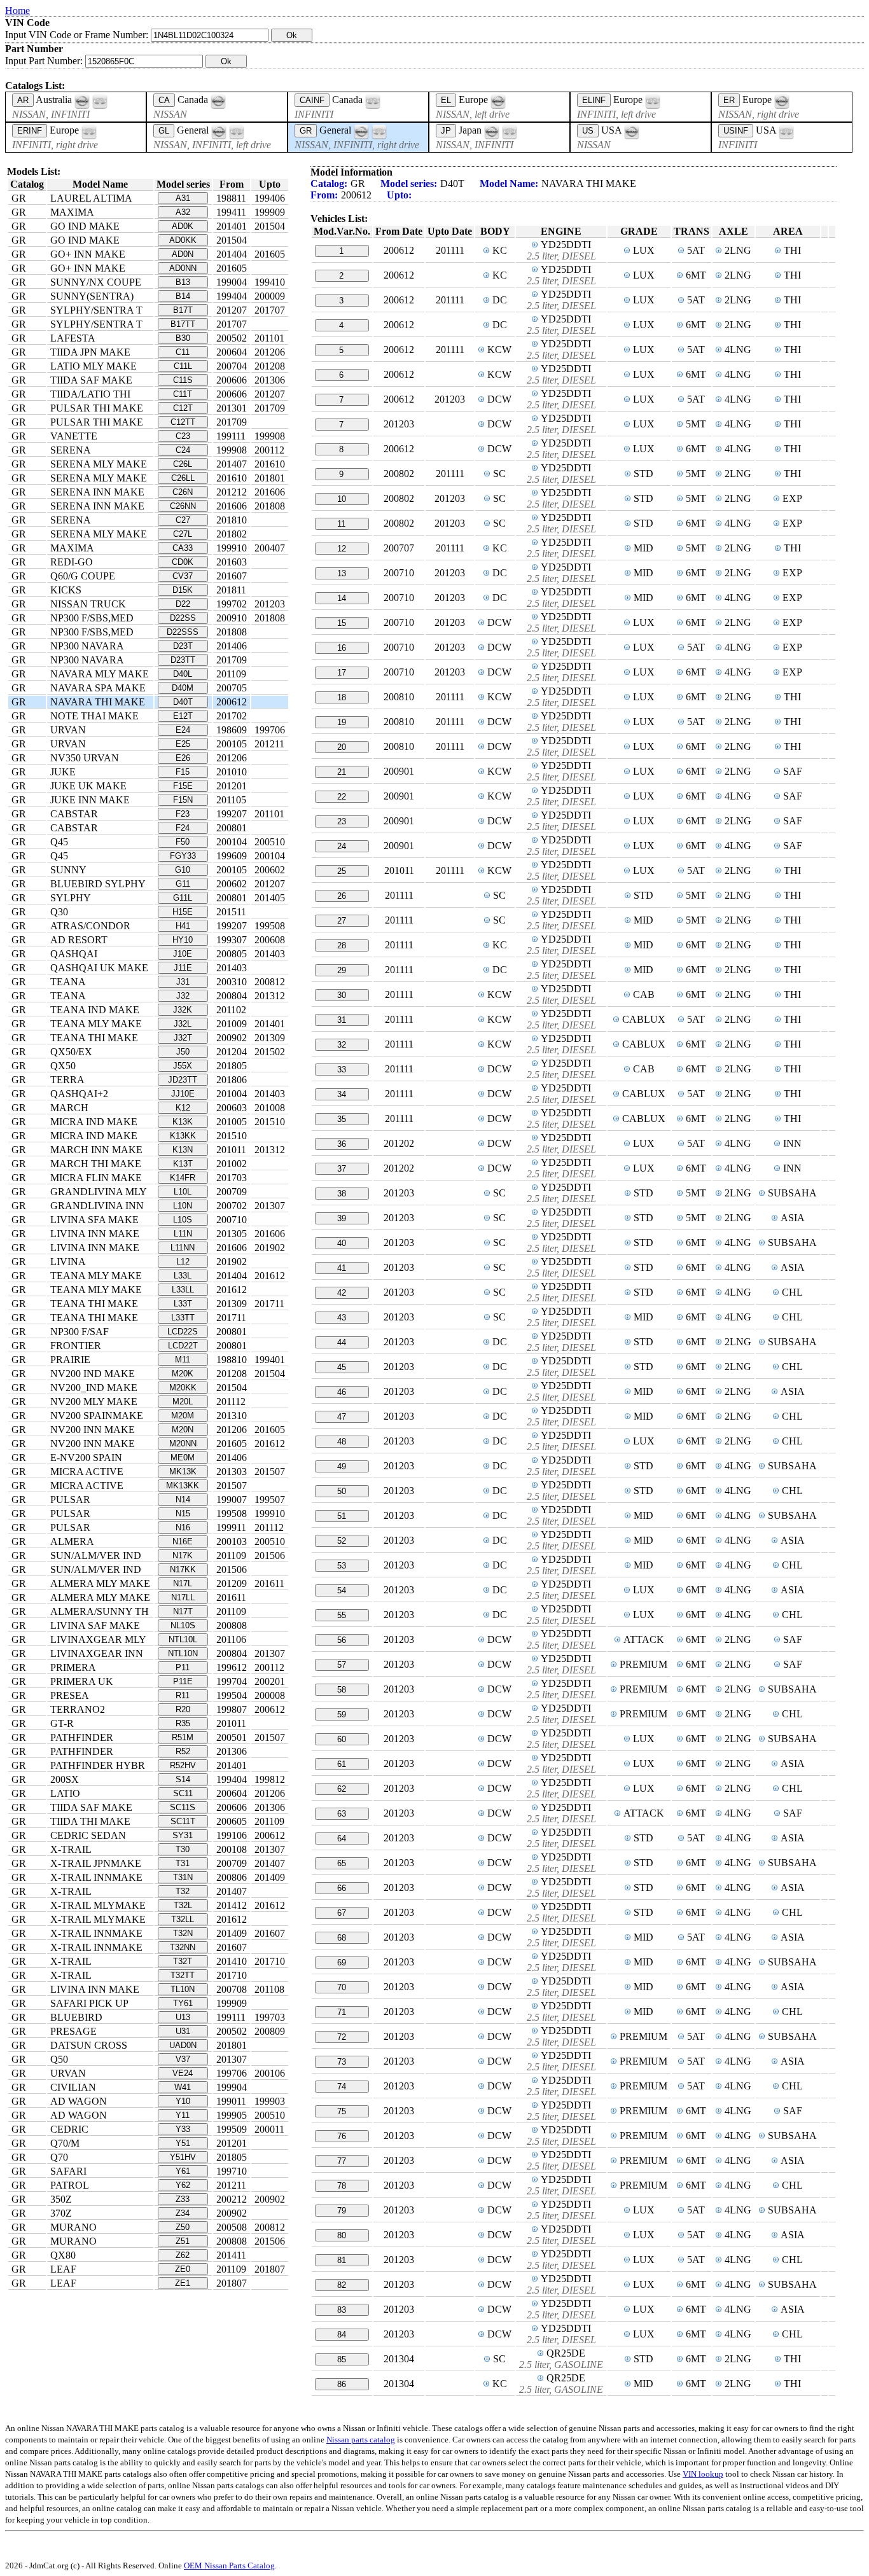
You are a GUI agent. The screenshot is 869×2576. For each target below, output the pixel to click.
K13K (183, 1122)
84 (342, 2335)
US (588, 131)
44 (342, 1342)
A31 (183, 198)
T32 (183, 1891)
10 (342, 499)
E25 (183, 744)
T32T (183, 1961)
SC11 (183, 1793)
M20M (183, 1416)
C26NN (183, 506)
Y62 (183, 2185)
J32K (183, 1010)
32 (342, 1045)
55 (342, 1615)
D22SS (183, 618)
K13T (183, 1164)
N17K (183, 1555)
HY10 (183, 940)
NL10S (183, 1625)
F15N (183, 800)
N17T (183, 1611)
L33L (183, 1276)
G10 (183, 870)
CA (164, 100)
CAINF (312, 100)
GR (306, 131)
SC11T (183, 1821)
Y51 (183, 2143)
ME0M (183, 1458)
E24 (183, 730)
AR (23, 100)
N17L (183, 1583)
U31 (183, 2031)
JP (446, 131)
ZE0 (183, 2269)
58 (342, 1690)
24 (342, 846)
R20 (183, 1709)
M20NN (183, 1444)
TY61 (183, 2003)
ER (729, 100)
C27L (183, 534)
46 (342, 1392)
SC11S (183, 1807)
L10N (183, 1206)
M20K (183, 1374)
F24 (183, 828)
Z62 (183, 2255)
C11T (183, 394)
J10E (183, 954)
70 (342, 1987)
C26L (183, 464)
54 (342, 1590)
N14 (183, 1499)
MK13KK (183, 1485)
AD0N (183, 254)
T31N (183, 1877)
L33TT (183, 1318)
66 (342, 1888)
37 (342, 1169)
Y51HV (183, 2157)
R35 (183, 1723)
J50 (183, 1052)
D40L (183, 674)
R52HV (183, 1765)
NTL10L (183, 1639)
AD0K (183, 226)
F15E (183, 786)
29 (342, 970)
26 (342, 896)
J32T (183, 1038)
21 (342, 772)
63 (342, 1814)
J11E (183, 968)
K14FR (183, 1178)
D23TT (183, 660)
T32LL (183, 1919)
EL (446, 100)
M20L (183, 1402)
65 (342, 1863)
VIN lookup (703, 2474)
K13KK (183, 1136)
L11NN (183, 1248)
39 (342, 1218)
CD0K (183, 562)
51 (342, 1516)
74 (342, 2087)
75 (342, 2111)
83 (342, 2310)
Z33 (183, 2199)
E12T (183, 716)
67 (342, 1913)
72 (342, 2037)
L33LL (183, 1290)
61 (342, 1764)
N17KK (183, 1569)
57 (342, 1665)
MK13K (183, 1472)
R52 (183, 1751)
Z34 (183, 2213)
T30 (183, 1849)
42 (342, 1293)
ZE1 (183, 2283)
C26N (183, 492)
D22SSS (183, 632)
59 (342, 1714)
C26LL (183, 478)
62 (342, 1789)
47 (342, 1417)
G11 (183, 884)
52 (342, 1541)
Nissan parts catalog (361, 2440)
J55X (183, 1066)
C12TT (183, 422)
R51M (183, 1737)
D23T (183, 646)
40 (342, 1243)
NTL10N (183, 1653)
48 (342, 1442)
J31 (183, 982)
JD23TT (183, 1080)
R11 (183, 1695)
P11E (183, 1681)
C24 (183, 450)
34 (342, 1094)
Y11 (183, 2115)
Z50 (183, 2227)
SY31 (183, 1835)
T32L (183, 1905)
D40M (183, 688)
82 (342, 2285)
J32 (183, 996)
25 (342, 871)
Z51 (183, 2241)
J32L (183, 1024)
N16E (183, 1541)
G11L (183, 898)
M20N (183, 1430)
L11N (183, 1234)
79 (342, 2211)
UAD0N (183, 2045)
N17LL (183, 1597)
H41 (183, 926)
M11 (183, 1360)
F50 (183, 842)
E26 (183, 758)
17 (342, 673)
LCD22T (183, 1346)
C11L (183, 366)
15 (342, 623)
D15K (183, 590)
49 (342, 1466)
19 (342, 722)
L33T (183, 1304)
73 (342, 2062)
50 (342, 1491)
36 (342, 1144)
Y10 (183, 2101)
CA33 (183, 548)
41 (342, 1268)
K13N (183, 1150)
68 (342, 1938)
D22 (183, 604)
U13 (183, 2017)
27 (342, 921)
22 (342, 797)
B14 (183, 296)
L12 (183, 1262)
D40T (183, 702)
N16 (183, 1527)
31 (342, 1020)
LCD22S (183, 1332)
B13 (183, 282)
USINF (736, 131)
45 (342, 1367)
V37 (183, 2059)
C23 (183, 436)
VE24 (183, 2073)
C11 (183, 352)
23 (342, 821)
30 (342, 995)
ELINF (594, 100)
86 (342, 2384)
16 (342, 648)
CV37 (183, 576)
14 (342, 598)
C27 (183, 520)
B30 (183, 338)
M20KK (183, 1388)
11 (341, 524)
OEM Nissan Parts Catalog (229, 2566)
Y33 (183, 2129)
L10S (183, 1220)
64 (342, 1839)
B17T (183, 310)
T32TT (183, 1975)
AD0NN (183, 268)
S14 (183, 1779)
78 (342, 2186)
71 (342, 2012)
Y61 (183, 2171)
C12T (183, 408)
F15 (183, 772)
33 (342, 1070)
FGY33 (183, 856)
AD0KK (183, 240)
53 (342, 1566)
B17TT (183, 324)
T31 (183, 1863)
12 (342, 549)
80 (342, 2235)
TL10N (183, 1989)
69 (342, 1963)
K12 (183, 1108)
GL (164, 131)
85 (342, 2359)
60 (342, 1739)
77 (342, 2161)
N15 (183, 1513)
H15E (183, 912)
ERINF (30, 131)
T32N (183, 1933)
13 (342, 573)
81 (342, 2260)
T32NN (183, 1947)
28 (342, 945)
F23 (183, 814)
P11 (183, 1667)
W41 (183, 2087)
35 (342, 1119)
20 (342, 747)
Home (17, 10)
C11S (183, 380)
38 (342, 1194)
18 (342, 697)
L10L (183, 1192)
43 (342, 1318)
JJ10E (183, 1094)
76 (342, 2136)
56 (342, 1640)
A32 (183, 212)
